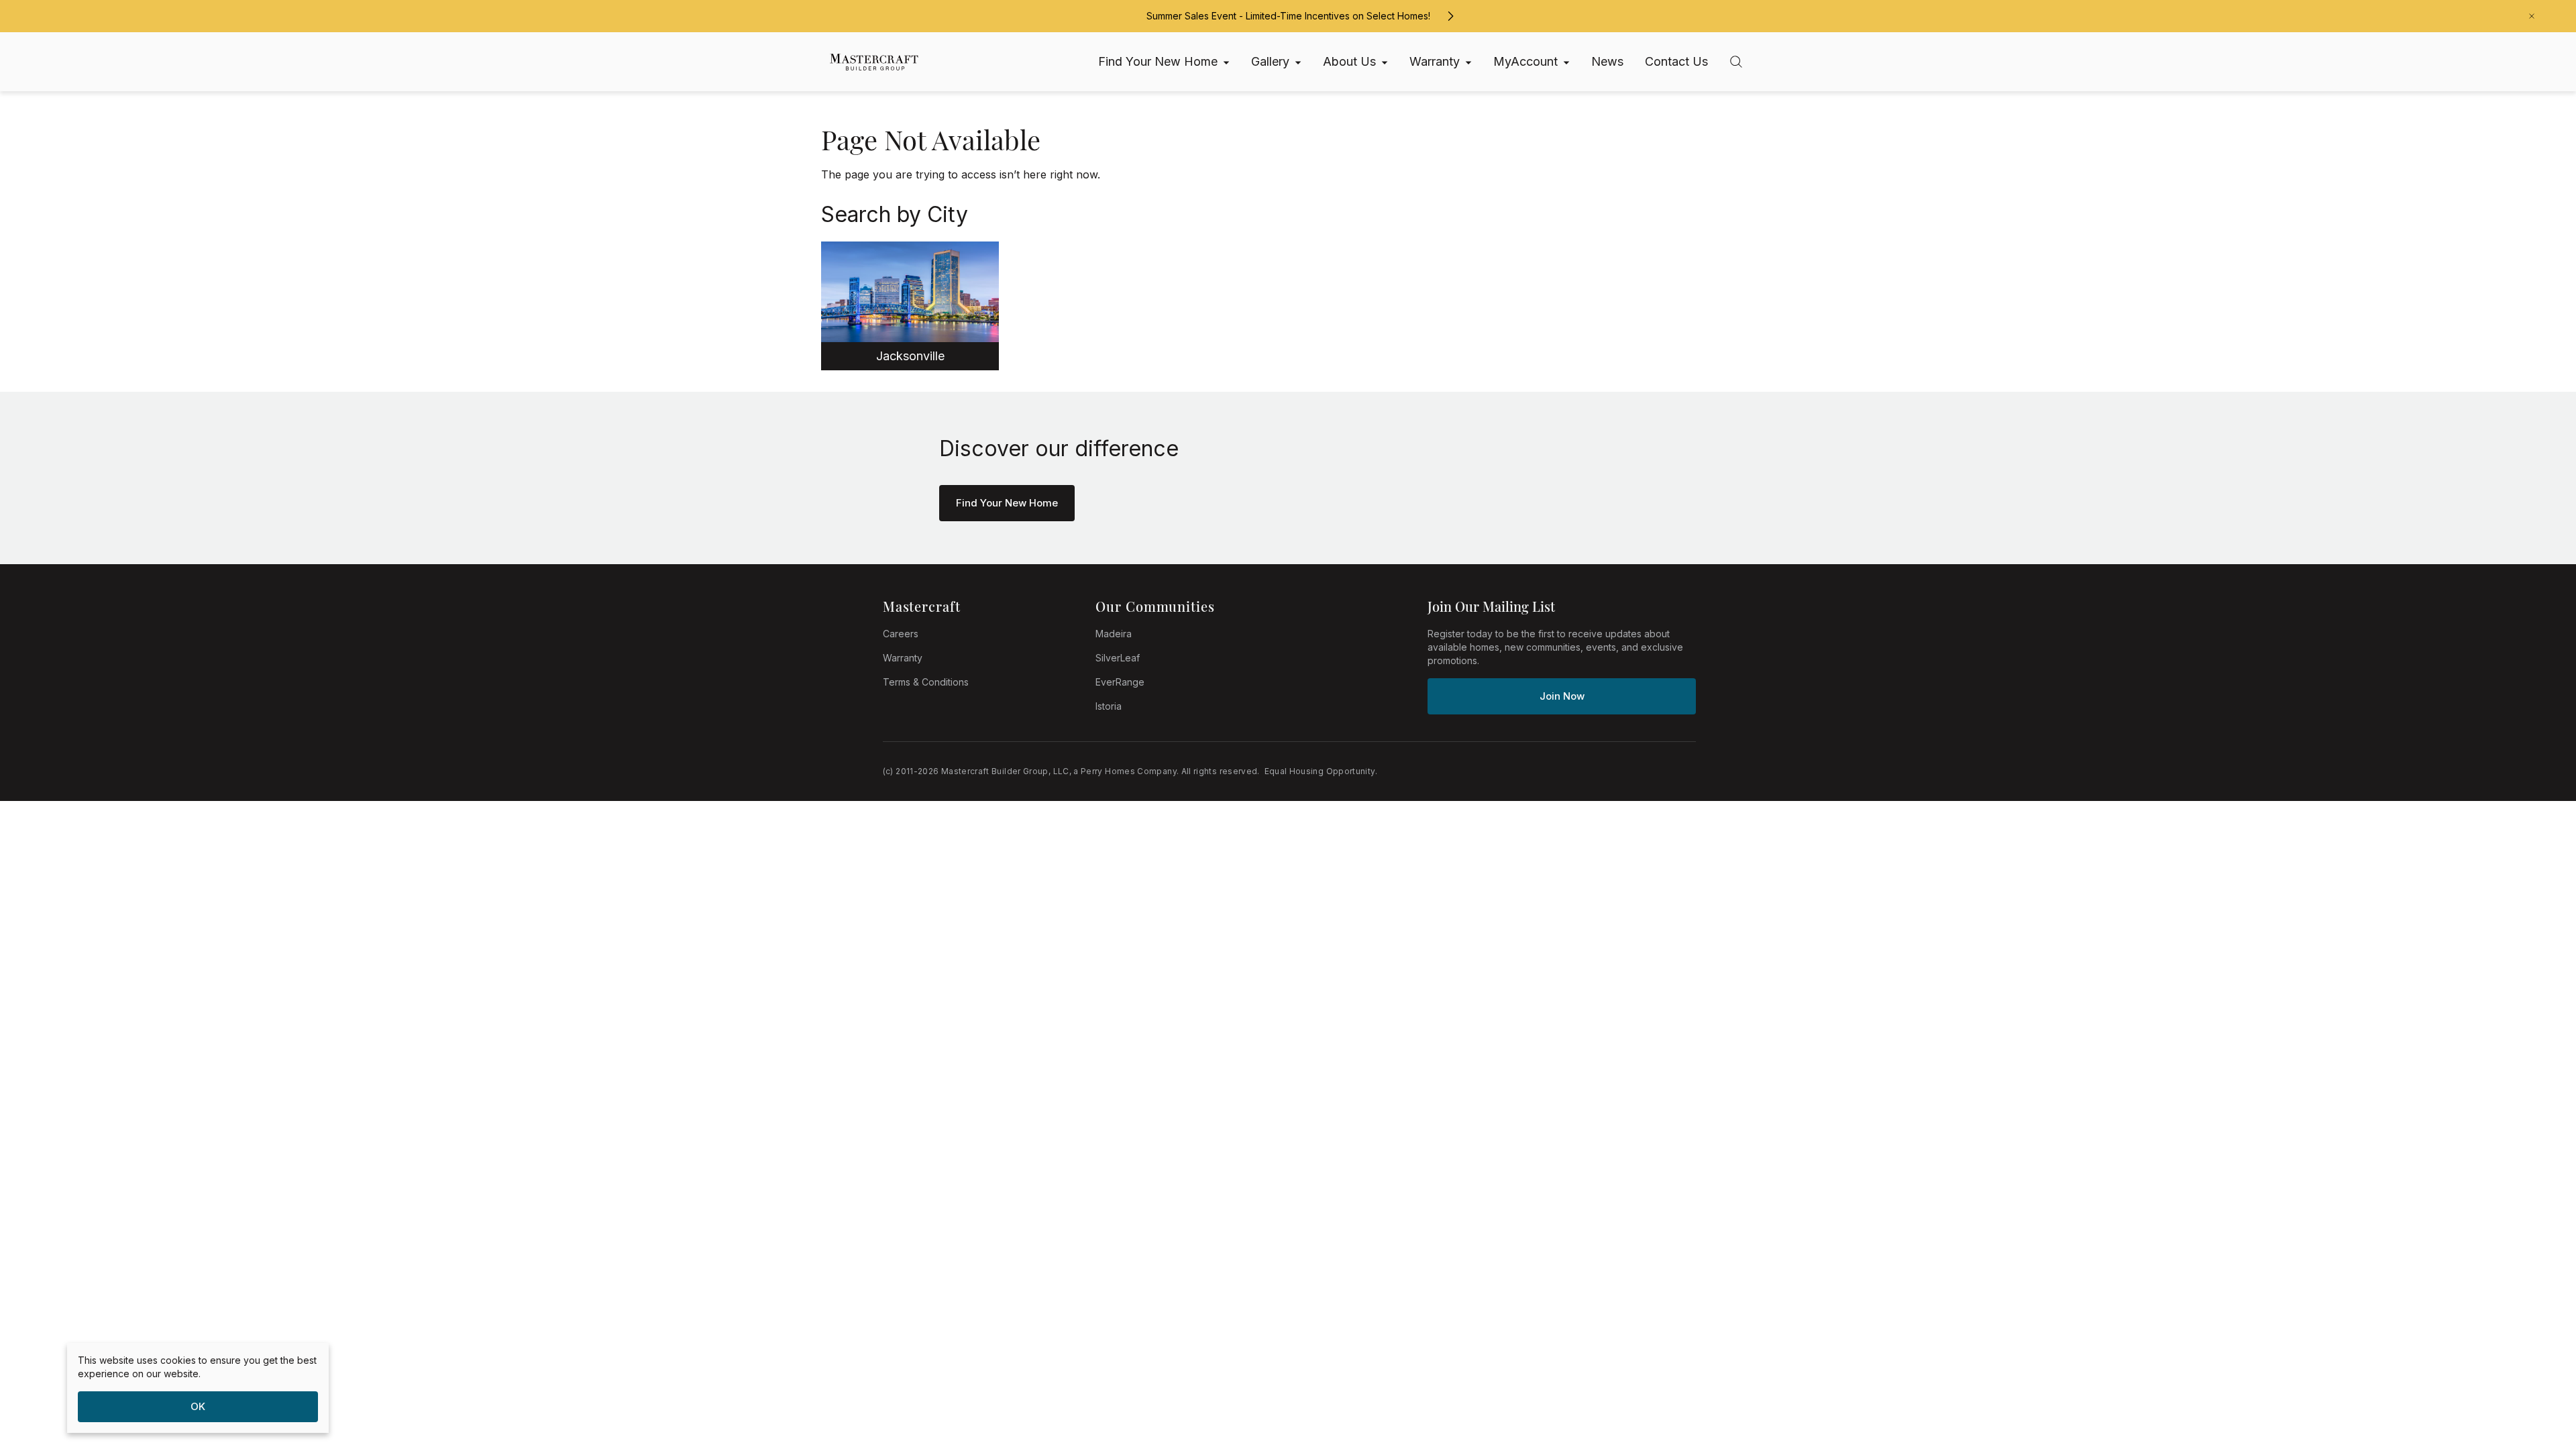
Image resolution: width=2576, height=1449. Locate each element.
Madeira (1114, 634)
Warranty (903, 658)
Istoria (1109, 706)
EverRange (1120, 682)
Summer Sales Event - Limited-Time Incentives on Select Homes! (1288, 16)
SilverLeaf (1118, 658)
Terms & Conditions (926, 682)
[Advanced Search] (1736, 62)
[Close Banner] (2532, 16)
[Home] (868, 62)
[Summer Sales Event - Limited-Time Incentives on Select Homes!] (1450, 16)
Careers (901, 634)
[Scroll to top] (2536, 1365)
